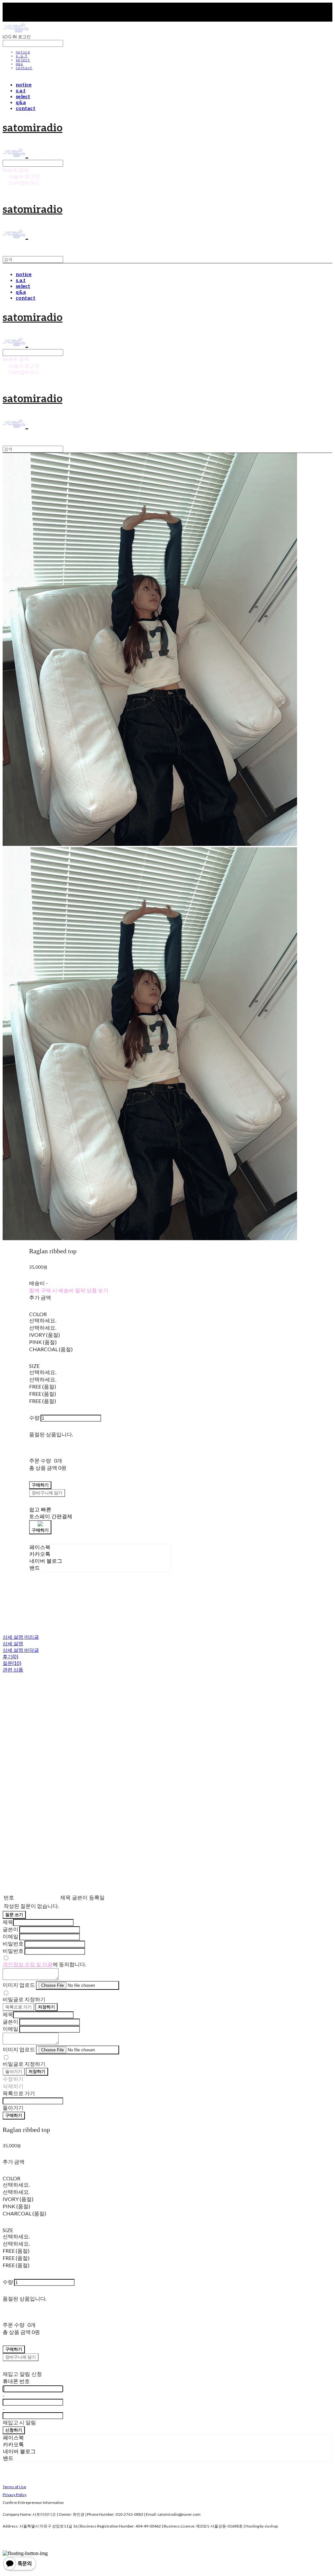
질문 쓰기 (14, 1914)
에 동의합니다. (44, 1964)
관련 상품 (13, 1670)
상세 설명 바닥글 (21, 1650)
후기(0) (10, 1656)
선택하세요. (43, 1320)
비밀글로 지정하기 (24, 1999)
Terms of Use (14, 2487)
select (23, 60)
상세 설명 (13, 1643)
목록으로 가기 (18, 2007)
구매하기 (14, 2115)
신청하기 (14, 2430)
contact (24, 68)
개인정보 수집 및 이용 (28, 1964)
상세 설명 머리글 (21, 1637)
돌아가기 (14, 2071)
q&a (19, 64)
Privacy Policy (15, 2495)
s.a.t (22, 56)
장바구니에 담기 (21, 2357)
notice (23, 52)
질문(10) (12, 1663)
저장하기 (46, 2007)
